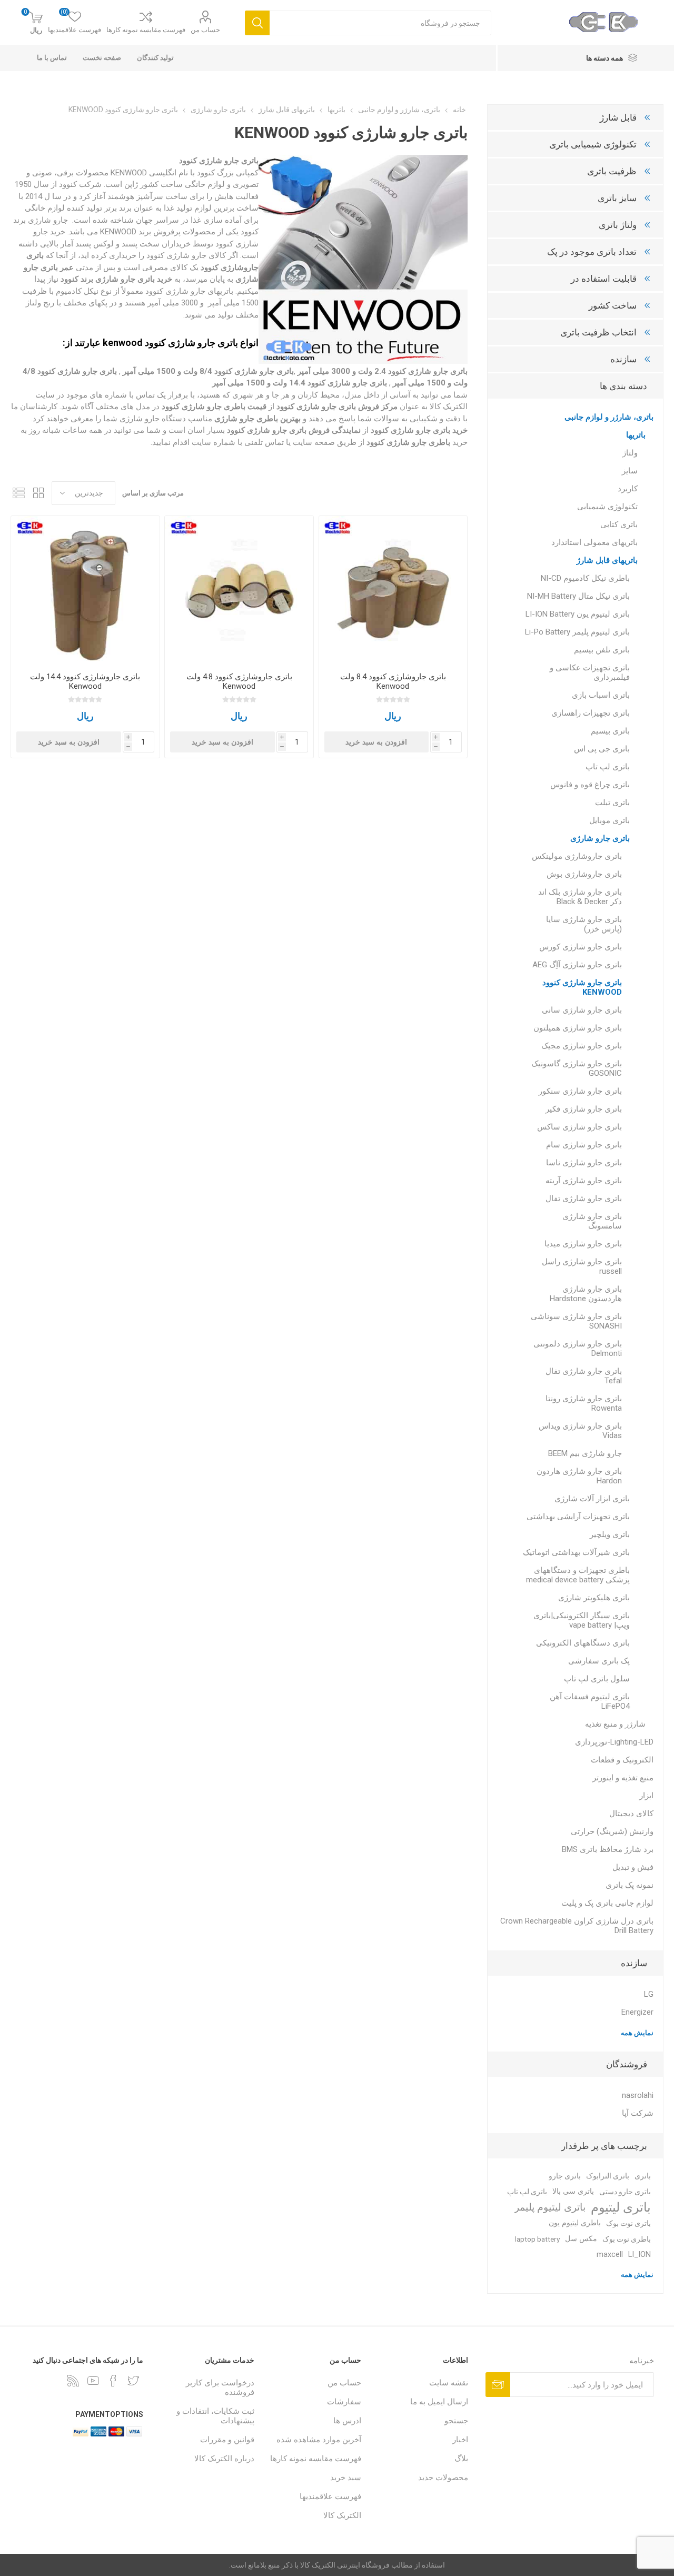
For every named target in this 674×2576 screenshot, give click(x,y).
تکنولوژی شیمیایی (607, 507)
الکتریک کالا (342, 2515)
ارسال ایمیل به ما (439, 2402)
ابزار (646, 1796)
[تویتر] (133, 2381)
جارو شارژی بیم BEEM (585, 1453)
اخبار (460, 2440)
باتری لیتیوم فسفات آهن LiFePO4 (590, 1701)
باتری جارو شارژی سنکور (580, 1091)
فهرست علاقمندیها (330, 2496)
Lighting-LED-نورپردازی (614, 1742)
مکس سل (581, 2239)
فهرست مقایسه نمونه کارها (146, 30)
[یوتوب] (93, 2381)
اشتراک (498, 2385)
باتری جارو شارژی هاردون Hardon (579, 1476)
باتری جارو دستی (625, 2192)
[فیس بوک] (113, 2381)
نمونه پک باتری (630, 1885)
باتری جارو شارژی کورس (581, 947)
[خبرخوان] (73, 2381)
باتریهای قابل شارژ (607, 560)
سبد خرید (346, 2478)
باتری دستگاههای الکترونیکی (583, 1643)
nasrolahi (638, 2095)
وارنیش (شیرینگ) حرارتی (612, 1831)
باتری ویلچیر (610, 1534)
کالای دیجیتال (631, 1814)
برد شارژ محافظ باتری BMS (608, 1849)
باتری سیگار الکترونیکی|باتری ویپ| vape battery (582, 1620)
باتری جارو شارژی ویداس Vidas (580, 1431)
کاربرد (628, 489)
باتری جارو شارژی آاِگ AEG (577, 965)
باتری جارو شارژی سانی (582, 1010)
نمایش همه (637, 2033)
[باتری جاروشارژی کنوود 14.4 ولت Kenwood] (85, 590)
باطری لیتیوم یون (575, 2223)
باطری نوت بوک (627, 2239)
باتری (643, 2176)
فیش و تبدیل (633, 1867)
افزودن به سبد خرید (376, 742)
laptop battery (537, 2239)
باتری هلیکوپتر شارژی (594, 1598)
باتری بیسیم (610, 731)
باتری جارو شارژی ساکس (579, 1127)
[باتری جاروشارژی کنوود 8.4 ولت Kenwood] (393, 590)
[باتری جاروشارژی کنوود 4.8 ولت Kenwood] (239, 590)
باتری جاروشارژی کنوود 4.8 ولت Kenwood (239, 681)
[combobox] (380, 23)
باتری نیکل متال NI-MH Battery (578, 596)
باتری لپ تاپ (608, 767)
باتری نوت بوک (628, 2223)
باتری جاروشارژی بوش (584, 874)
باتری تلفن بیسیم (602, 650)
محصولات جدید (443, 2478)
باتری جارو (565, 2176)
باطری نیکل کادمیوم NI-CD (585, 578)
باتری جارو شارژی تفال (584, 1198)
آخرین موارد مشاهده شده (319, 2440)
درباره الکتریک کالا (224, 2459)
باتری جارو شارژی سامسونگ (592, 1221)
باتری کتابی (619, 524)
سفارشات (344, 2402)
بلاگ (461, 2459)
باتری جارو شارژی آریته (584, 1181)
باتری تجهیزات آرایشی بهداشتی (578, 1517)
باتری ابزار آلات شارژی (592, 1499)
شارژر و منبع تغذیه (615, 1724)
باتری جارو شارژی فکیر (584, 1109)
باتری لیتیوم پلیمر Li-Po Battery (577, 632)
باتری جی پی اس (602, 749)
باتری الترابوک (608, 2176)
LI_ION (640, 2255)
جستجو (456, 2421)
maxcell (610, 2255)
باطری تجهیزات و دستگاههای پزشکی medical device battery (578, 1575)
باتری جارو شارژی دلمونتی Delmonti (578, 1349)
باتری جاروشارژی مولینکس (577, 856)
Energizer (637, 2012)
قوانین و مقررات (227, 2440)
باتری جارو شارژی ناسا (584, 1163)
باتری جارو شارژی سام (584, 1145)
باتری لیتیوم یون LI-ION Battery (578, 614)
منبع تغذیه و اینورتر (623, 1778)
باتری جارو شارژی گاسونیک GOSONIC (577, 1068)
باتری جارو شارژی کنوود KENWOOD (582, 987)
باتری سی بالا (573, 2191)
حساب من (205, 30)
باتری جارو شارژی (600, 838)
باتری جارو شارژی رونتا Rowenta (584, 1403)
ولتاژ (630, 453)
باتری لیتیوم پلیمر (550, 2207)
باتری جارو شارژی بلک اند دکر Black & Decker (580, 897)
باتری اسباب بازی (601, 695)
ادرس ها (347, 2421)
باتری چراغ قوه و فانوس (590, 785)
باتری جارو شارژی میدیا (583, 1244)
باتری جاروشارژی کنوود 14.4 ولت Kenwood (85, 681)
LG (649, 1994)
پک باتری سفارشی (599, 1661)
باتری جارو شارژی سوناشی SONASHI (576, 1321)
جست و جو (257, 23)
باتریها (636, 435)
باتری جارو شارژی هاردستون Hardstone (586, 1294)
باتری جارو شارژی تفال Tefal (584, 1376)
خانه (459, 110)
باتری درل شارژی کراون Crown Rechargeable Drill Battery (577, 1926)
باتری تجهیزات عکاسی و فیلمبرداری (590, 672)
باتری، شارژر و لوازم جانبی (609, 417)
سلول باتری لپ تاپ (597, 1679)
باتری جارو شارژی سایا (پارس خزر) (584, 924)
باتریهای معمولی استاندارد (594, 542)
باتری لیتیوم (621, 2207)
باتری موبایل (609, 820)
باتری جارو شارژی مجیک (582, 1046)
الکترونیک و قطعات (622, 1760)
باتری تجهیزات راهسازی (591, 713)
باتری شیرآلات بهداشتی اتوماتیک (576, 1552)
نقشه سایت (449, 2383)
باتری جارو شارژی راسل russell (582, 1266)
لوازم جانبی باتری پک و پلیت (607, 1903)
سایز (630, 471)
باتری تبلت (612, 802)
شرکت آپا (638, 2113)
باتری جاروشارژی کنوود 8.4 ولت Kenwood (393, 681)
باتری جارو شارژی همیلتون (578, 1028)
